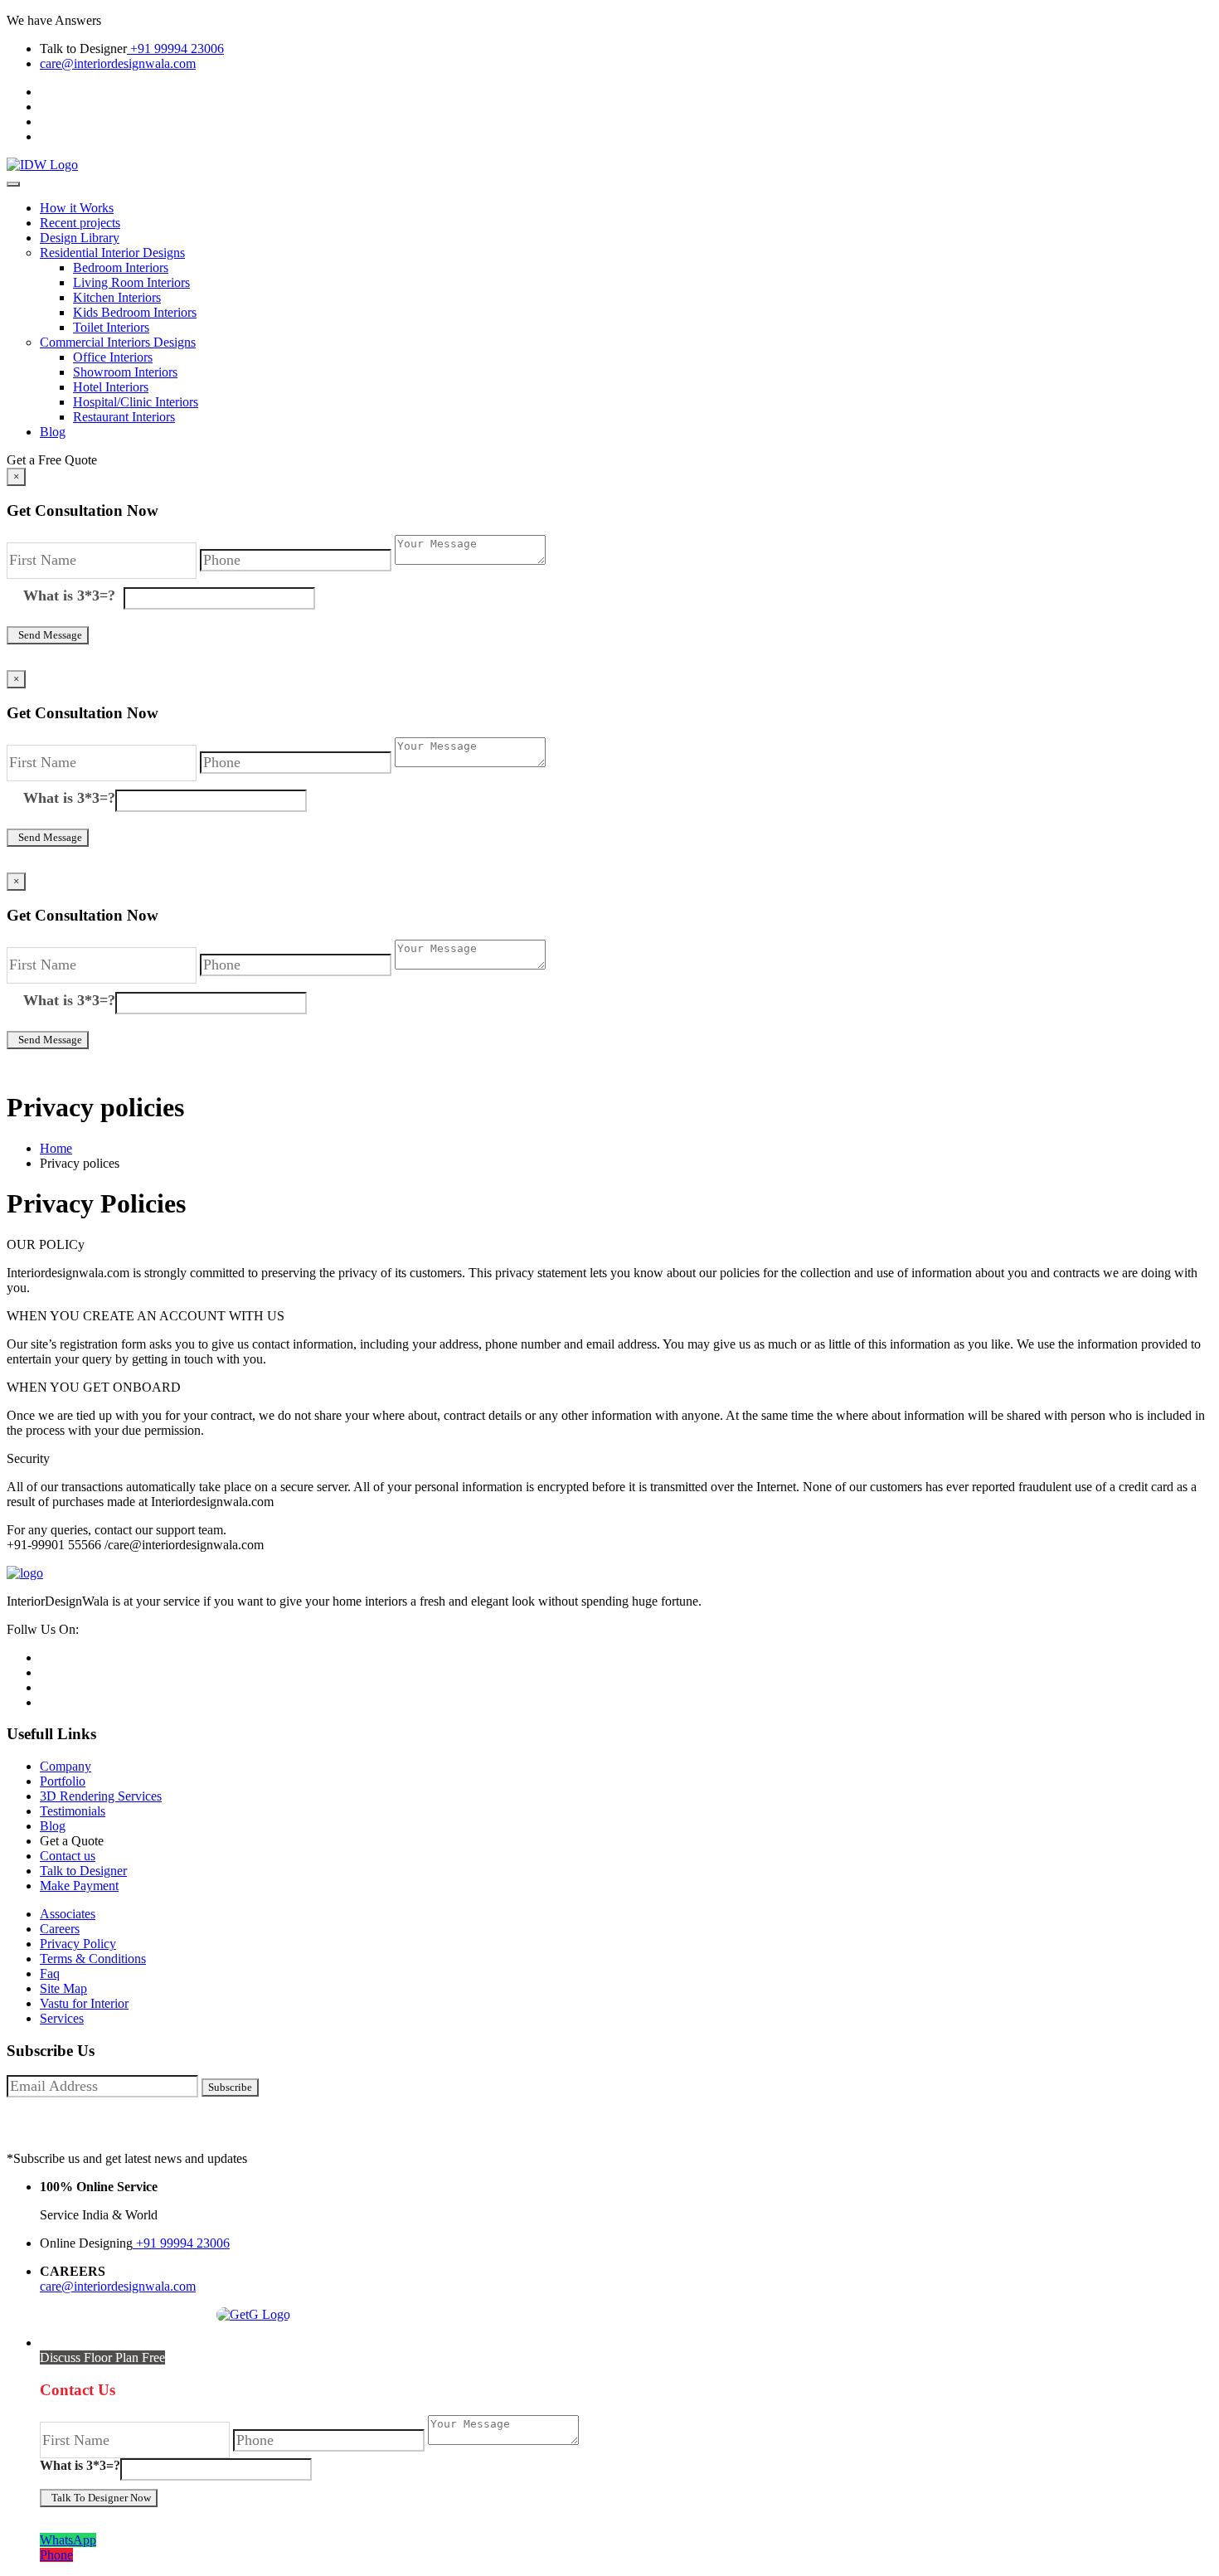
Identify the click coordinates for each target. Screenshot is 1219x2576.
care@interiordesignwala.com (118, 63)
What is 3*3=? (73, 595)
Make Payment (79, 1886)
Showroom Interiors (125, 372)
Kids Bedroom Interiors (135, 312)
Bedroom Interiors (121, 267)
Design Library (80, 238)
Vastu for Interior (84, 2003)
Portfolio (63, 1781)
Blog (53, 432)
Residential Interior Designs (112, 253)
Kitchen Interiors (117, 297)
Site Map (63, 1988)
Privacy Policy (78, 1944)
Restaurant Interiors (124, 417)
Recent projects (80, 223)
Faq (50, 1973)
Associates (68, 1914)
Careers (60, 1929)
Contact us (68, 1856)
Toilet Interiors (111, 327)
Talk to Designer (83, 1871)
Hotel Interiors (111, 387)
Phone (56, 2555)
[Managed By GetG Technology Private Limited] (249, 2314)
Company (66, 1766)
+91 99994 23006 (175, 49)
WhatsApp (68, 2540)
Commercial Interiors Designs (118, 342)
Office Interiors (113, 357)
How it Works (77, 208)
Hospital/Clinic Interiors (136, 402)
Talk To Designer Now (99, 2498)
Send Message (48, 635)
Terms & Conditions (93, 1959)
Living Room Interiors (131, 282)
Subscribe (230, 2087)
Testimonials (73, 1811)
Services (62, 2018)
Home (56, 1148)
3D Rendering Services (101, 1796)
